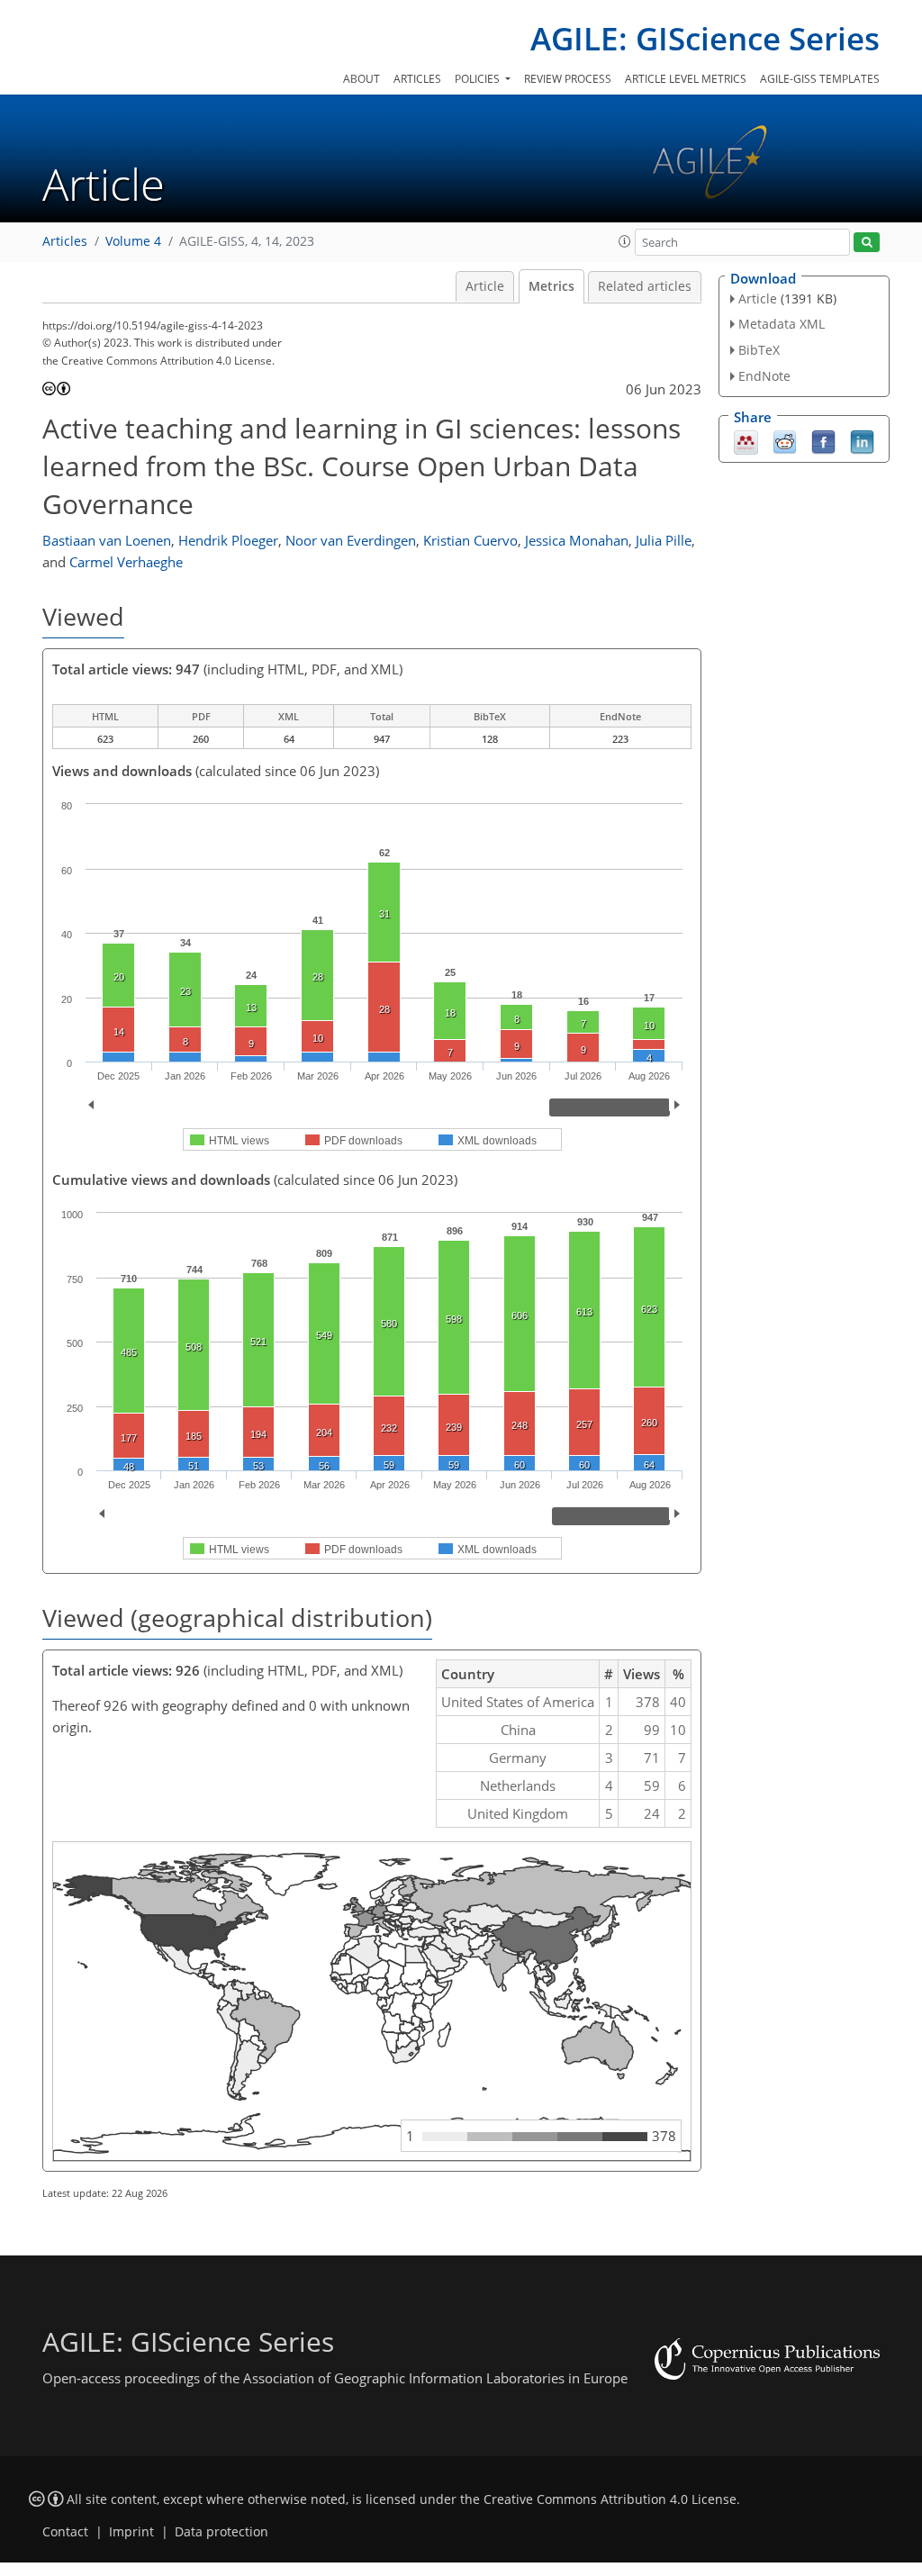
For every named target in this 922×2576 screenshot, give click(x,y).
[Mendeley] (746, 440)
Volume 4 (133, 241)
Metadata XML (782, 324)
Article (485, 286)
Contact (65, 2532)
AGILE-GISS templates (820, 79)
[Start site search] (867, 243)
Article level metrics (686, 79)
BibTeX (759, 350)
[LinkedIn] (862, 440)
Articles (417, 79)
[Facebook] (823, 440)
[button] (625, 241)
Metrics (551, 286)
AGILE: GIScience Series (705, 38)
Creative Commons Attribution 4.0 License (610, 2499)
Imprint (131, 2532)
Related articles (645, 286)
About (362, 79)
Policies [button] (479, 79)
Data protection (221, 2532)
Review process (568, 79)
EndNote (764, 376)
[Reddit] (785, 440)
